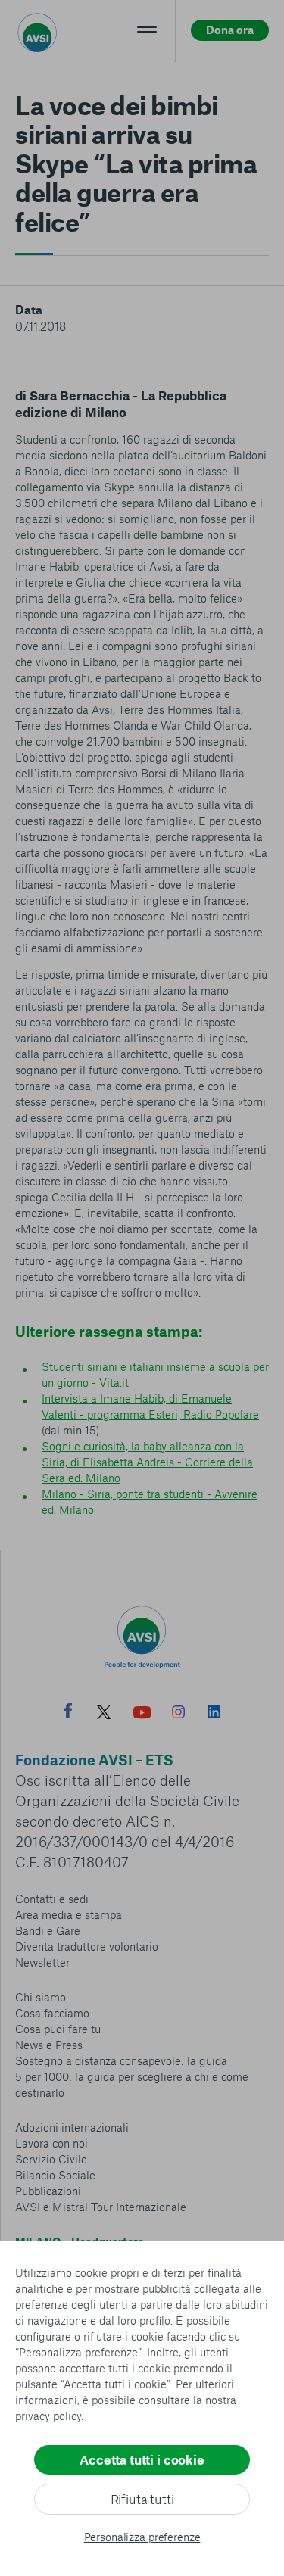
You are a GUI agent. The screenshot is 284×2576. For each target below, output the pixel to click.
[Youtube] (142, 1714)
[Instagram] (178, 1714)
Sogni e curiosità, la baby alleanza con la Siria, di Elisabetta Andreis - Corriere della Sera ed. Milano (147, 1462)
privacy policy (48, 2416)
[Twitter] (104, 1714)
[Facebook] (68, 1713)
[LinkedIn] (214, 1714)
